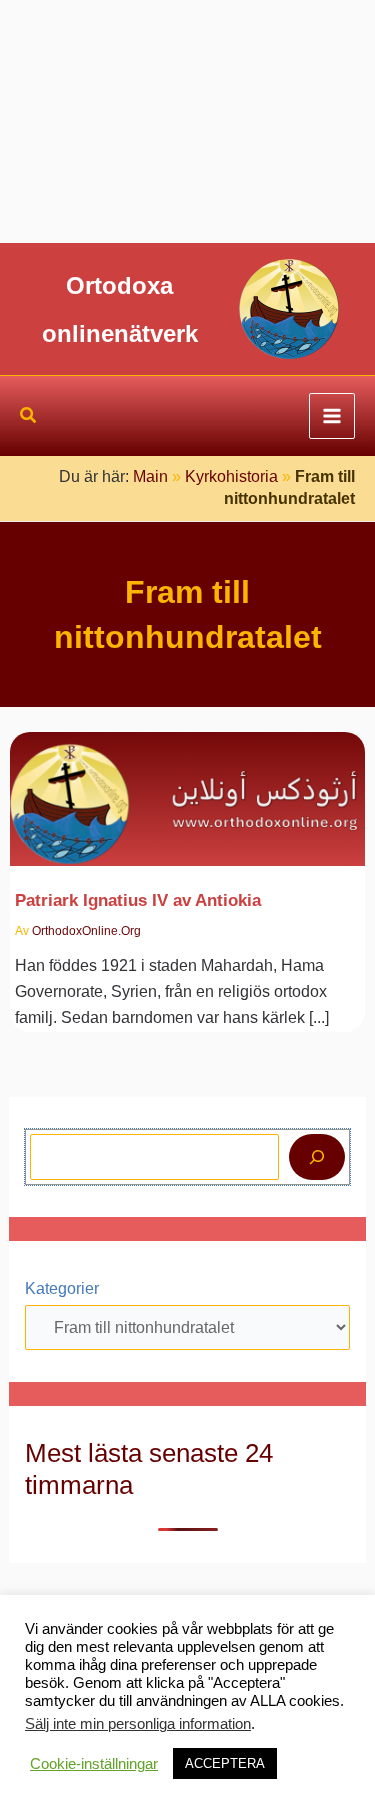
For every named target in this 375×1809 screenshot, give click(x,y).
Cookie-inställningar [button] (94, 1764)
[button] (29, 418)
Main (150, 476)
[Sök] (317, 1157)
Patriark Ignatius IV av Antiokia (138, 900)
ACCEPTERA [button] (225, 1763)
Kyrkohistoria (231, 476)
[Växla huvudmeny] (332, 416)
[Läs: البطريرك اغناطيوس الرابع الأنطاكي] (188, 787)
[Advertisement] (187, 121)
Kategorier (62, 1288)
